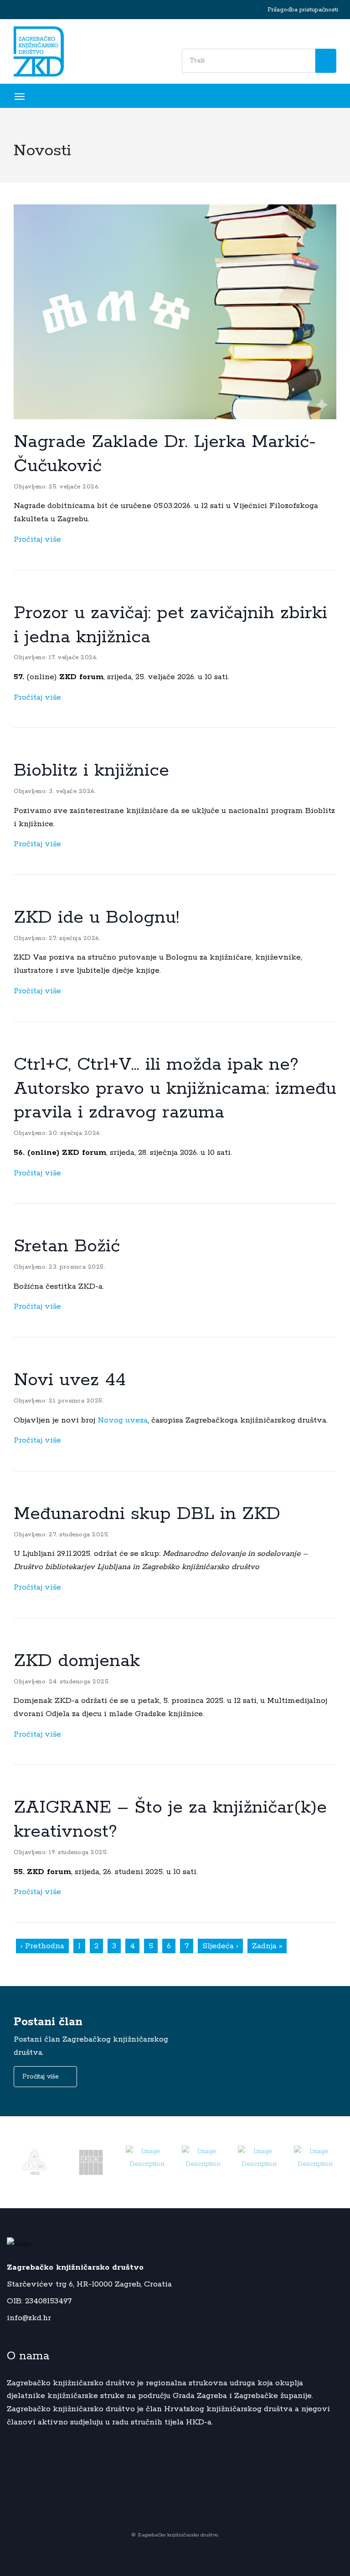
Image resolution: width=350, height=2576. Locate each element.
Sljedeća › (220, 1946)
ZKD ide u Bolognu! (96, 918)
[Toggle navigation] (32, 96)
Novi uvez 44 (70, 1380)
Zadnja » (267, 1946)
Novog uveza (123, 1420)
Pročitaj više (39, 539)
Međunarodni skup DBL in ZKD (147, 1514)
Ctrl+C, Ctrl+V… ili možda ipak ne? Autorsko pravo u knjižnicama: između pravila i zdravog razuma (175, 1089)
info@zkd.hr (29, 2318)
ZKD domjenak (77, 1661)
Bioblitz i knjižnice (91, 771)
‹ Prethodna (42, 1946)
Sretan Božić (67, 1246)
